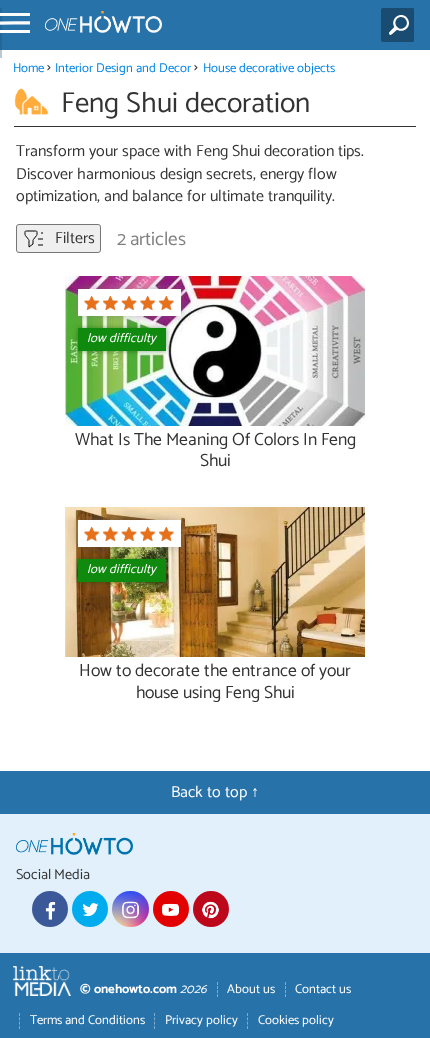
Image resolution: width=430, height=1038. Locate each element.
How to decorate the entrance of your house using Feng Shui (215, 682)
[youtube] (171, 909)
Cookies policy (296, 1020)
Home (28, 68)
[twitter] (90, 909)
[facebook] (50, 909)
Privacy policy (201, 1020)
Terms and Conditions (87, 1020)
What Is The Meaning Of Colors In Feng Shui (215, 451)
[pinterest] (211, 909)
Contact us (323, 989)
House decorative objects (269, 68)
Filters (73, 238)
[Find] (401, 25)
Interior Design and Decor (123, 68)
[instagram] (130, 909)
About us (251, 989)
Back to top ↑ (215, 792)
